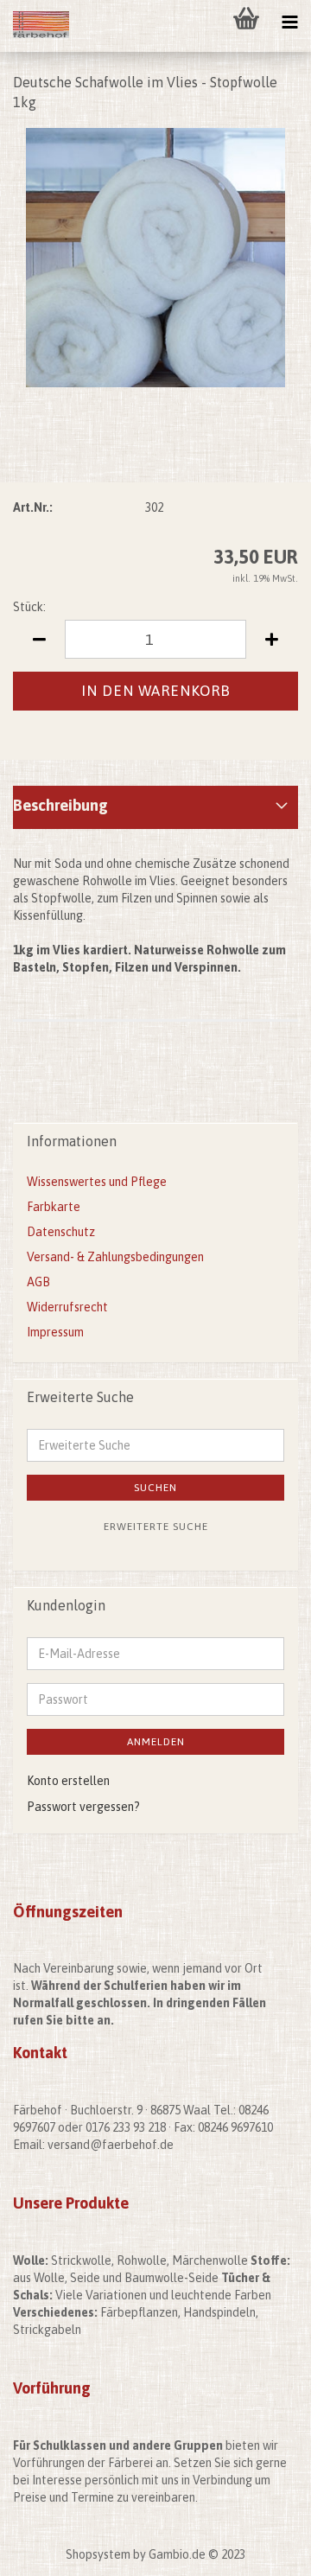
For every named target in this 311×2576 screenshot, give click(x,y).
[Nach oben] (263, 2550)
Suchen (155, 1488)
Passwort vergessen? (83, 1807)
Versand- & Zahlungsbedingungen (115, 1257)
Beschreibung (60, 805)
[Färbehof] (35, 26)
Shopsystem (98, 2554)
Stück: (29, 607)
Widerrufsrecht (67, 1307)
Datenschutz (61, 1232)
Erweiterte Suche (156, 1527)
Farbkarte (54, 1207)
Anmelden (156, 1742)
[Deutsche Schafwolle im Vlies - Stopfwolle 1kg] (155, 256)
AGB (38, 1282)
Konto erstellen (68, 1781)
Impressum (55, 1332)
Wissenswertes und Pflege (97, 1182)
